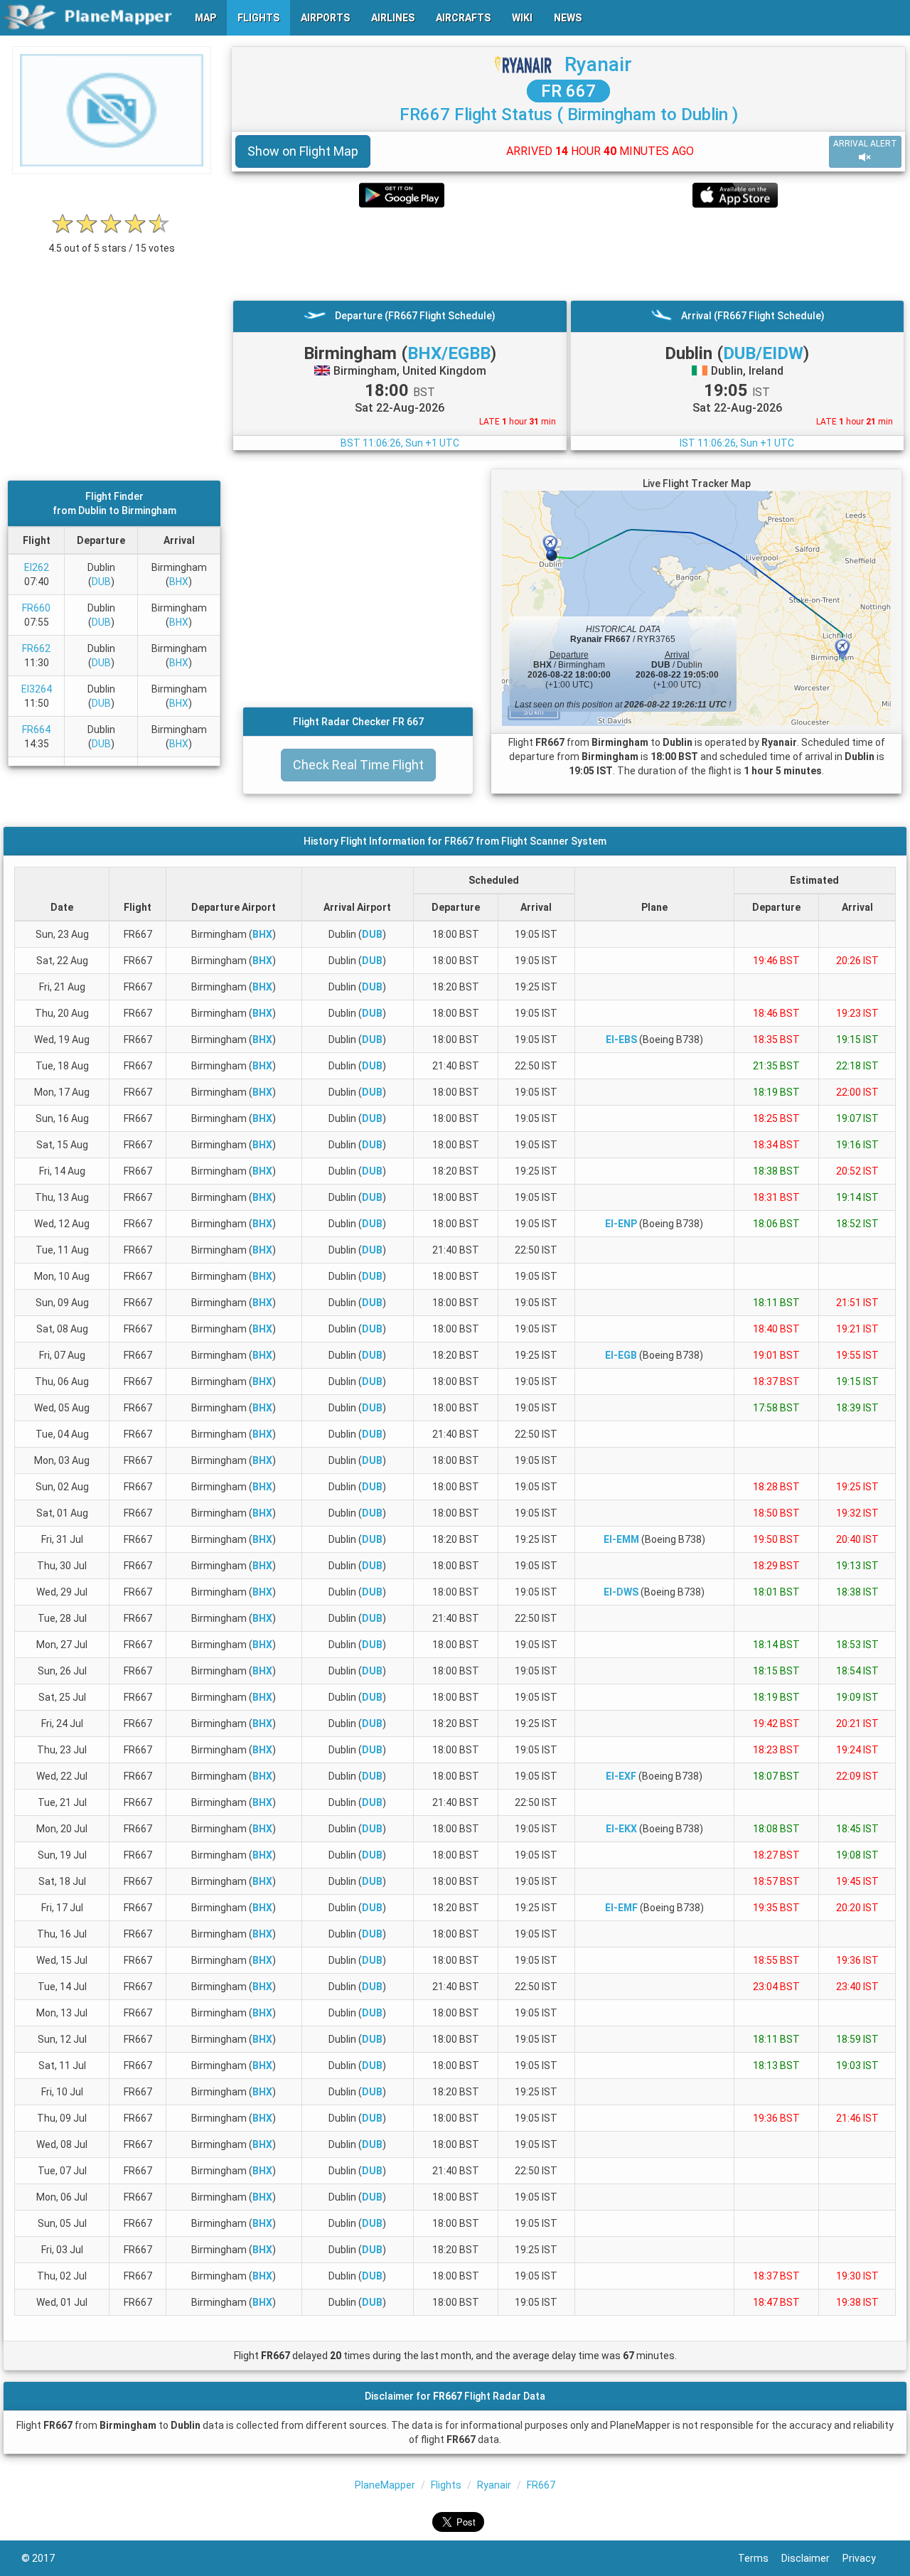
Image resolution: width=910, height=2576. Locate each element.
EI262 (37, 567)
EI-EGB (621, 1355)
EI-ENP (621, 1224)
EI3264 (37, 689)
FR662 (36, 648)
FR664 (36, 729)
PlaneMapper (385, 2485)
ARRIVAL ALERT (865, 144)
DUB (101, 582)
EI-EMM (621, 1539)
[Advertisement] (568, 254)
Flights (446, 2485)
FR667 (541, 2485)
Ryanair (598, 64)
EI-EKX (621, 1829)
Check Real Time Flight (358, 765)
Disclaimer (812, 2558)
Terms (760, 2558)
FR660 (36, 608)
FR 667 (568, 91)
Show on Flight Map (303, 151)
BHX (179, 582)
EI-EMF (621, 1908)
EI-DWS (621, 1592)
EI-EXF (621, 1776)
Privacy (866, 2558)
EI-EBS (621, 1040)
